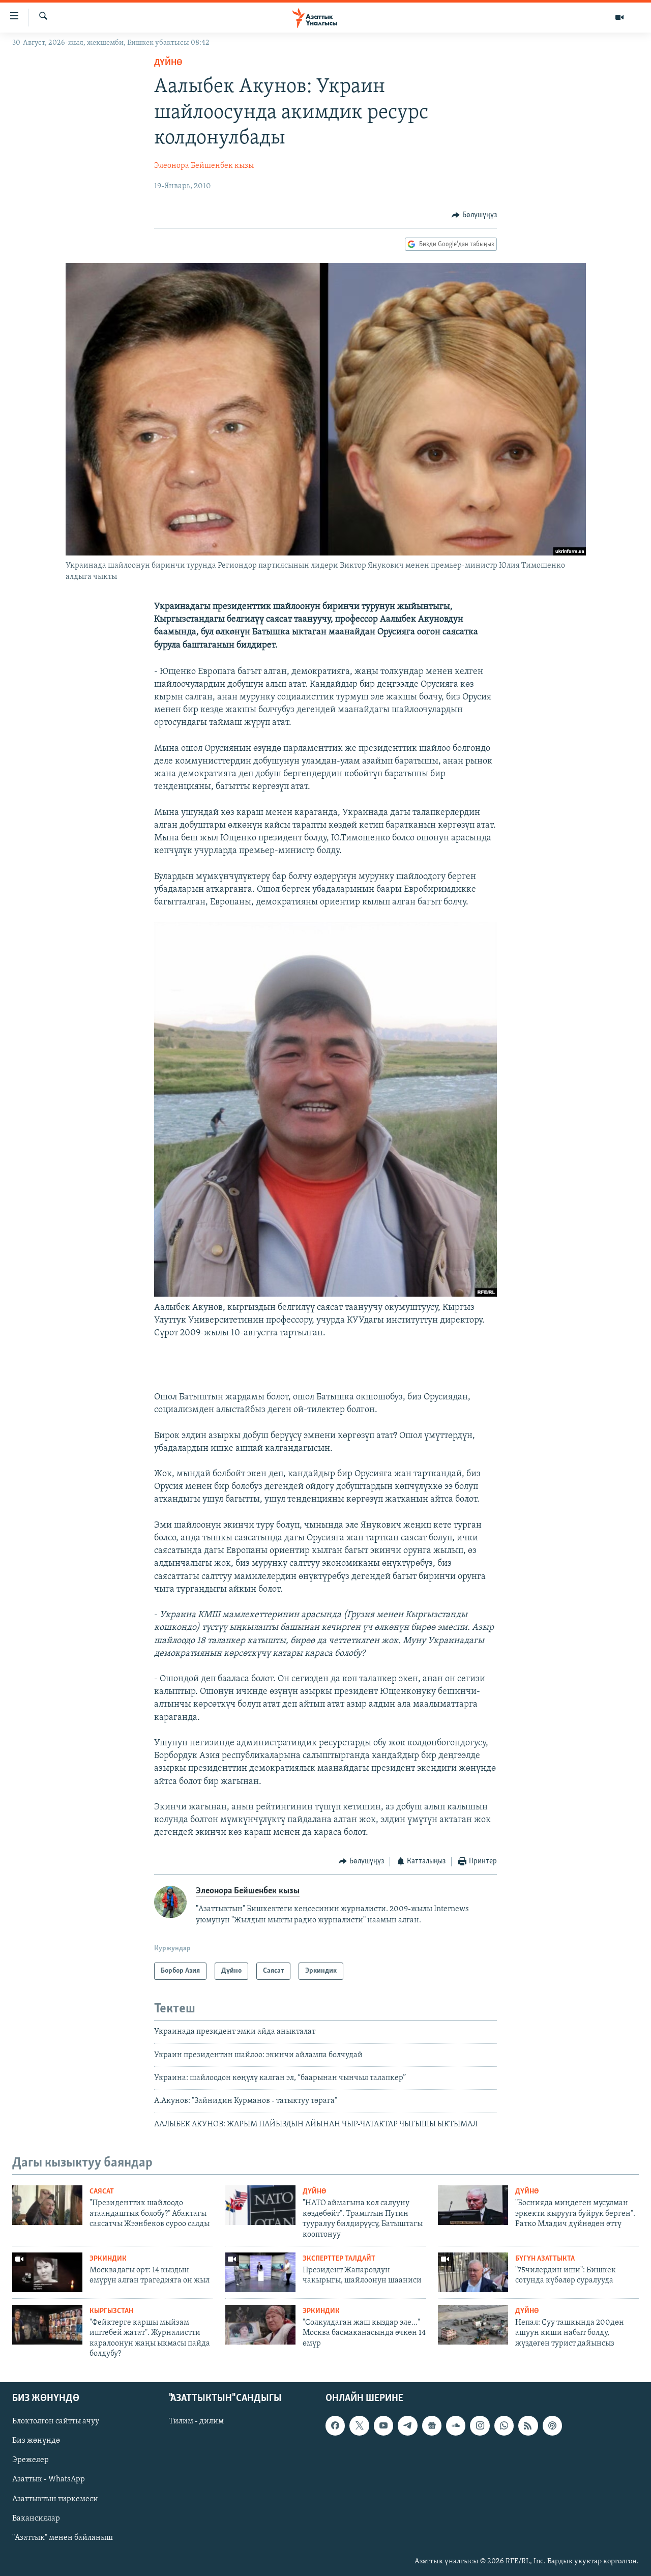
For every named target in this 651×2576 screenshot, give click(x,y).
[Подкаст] (552, 2426)
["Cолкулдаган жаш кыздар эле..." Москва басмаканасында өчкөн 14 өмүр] (260, 2325)
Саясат (102, 2192)
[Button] (474, 215)
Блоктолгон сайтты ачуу (56, 2422)
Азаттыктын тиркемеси (55, 2499)
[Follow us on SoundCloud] (456, 2426)
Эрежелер (31, 2461)
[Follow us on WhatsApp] (504, 2426)
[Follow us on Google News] (432, 2426)
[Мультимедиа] (619, 17)
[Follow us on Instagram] (480, 2426)
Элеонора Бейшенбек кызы (204, 166)
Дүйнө (168, 63)
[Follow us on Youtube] (383, 2426)
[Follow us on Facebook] (335, 2426)
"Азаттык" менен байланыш (63, 2538)
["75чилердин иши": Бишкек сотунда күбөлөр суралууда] (473, 2272)
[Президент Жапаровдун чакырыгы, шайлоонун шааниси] (260, 2272)
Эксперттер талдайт (339, 2259)
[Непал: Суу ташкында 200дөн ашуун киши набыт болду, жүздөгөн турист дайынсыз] (473, 2325)
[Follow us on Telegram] (407, 2426)
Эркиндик (108, 2259)
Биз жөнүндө (36, 2441)
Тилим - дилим (196, 2422)
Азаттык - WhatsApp (49, 2480)
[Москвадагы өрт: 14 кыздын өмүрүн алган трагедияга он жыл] (47, 2272)
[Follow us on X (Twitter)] (359, 2426)
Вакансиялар (36, 2519)
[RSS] (528, 2426)
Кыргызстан (111, 2311)
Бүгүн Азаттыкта (545, 2259)
